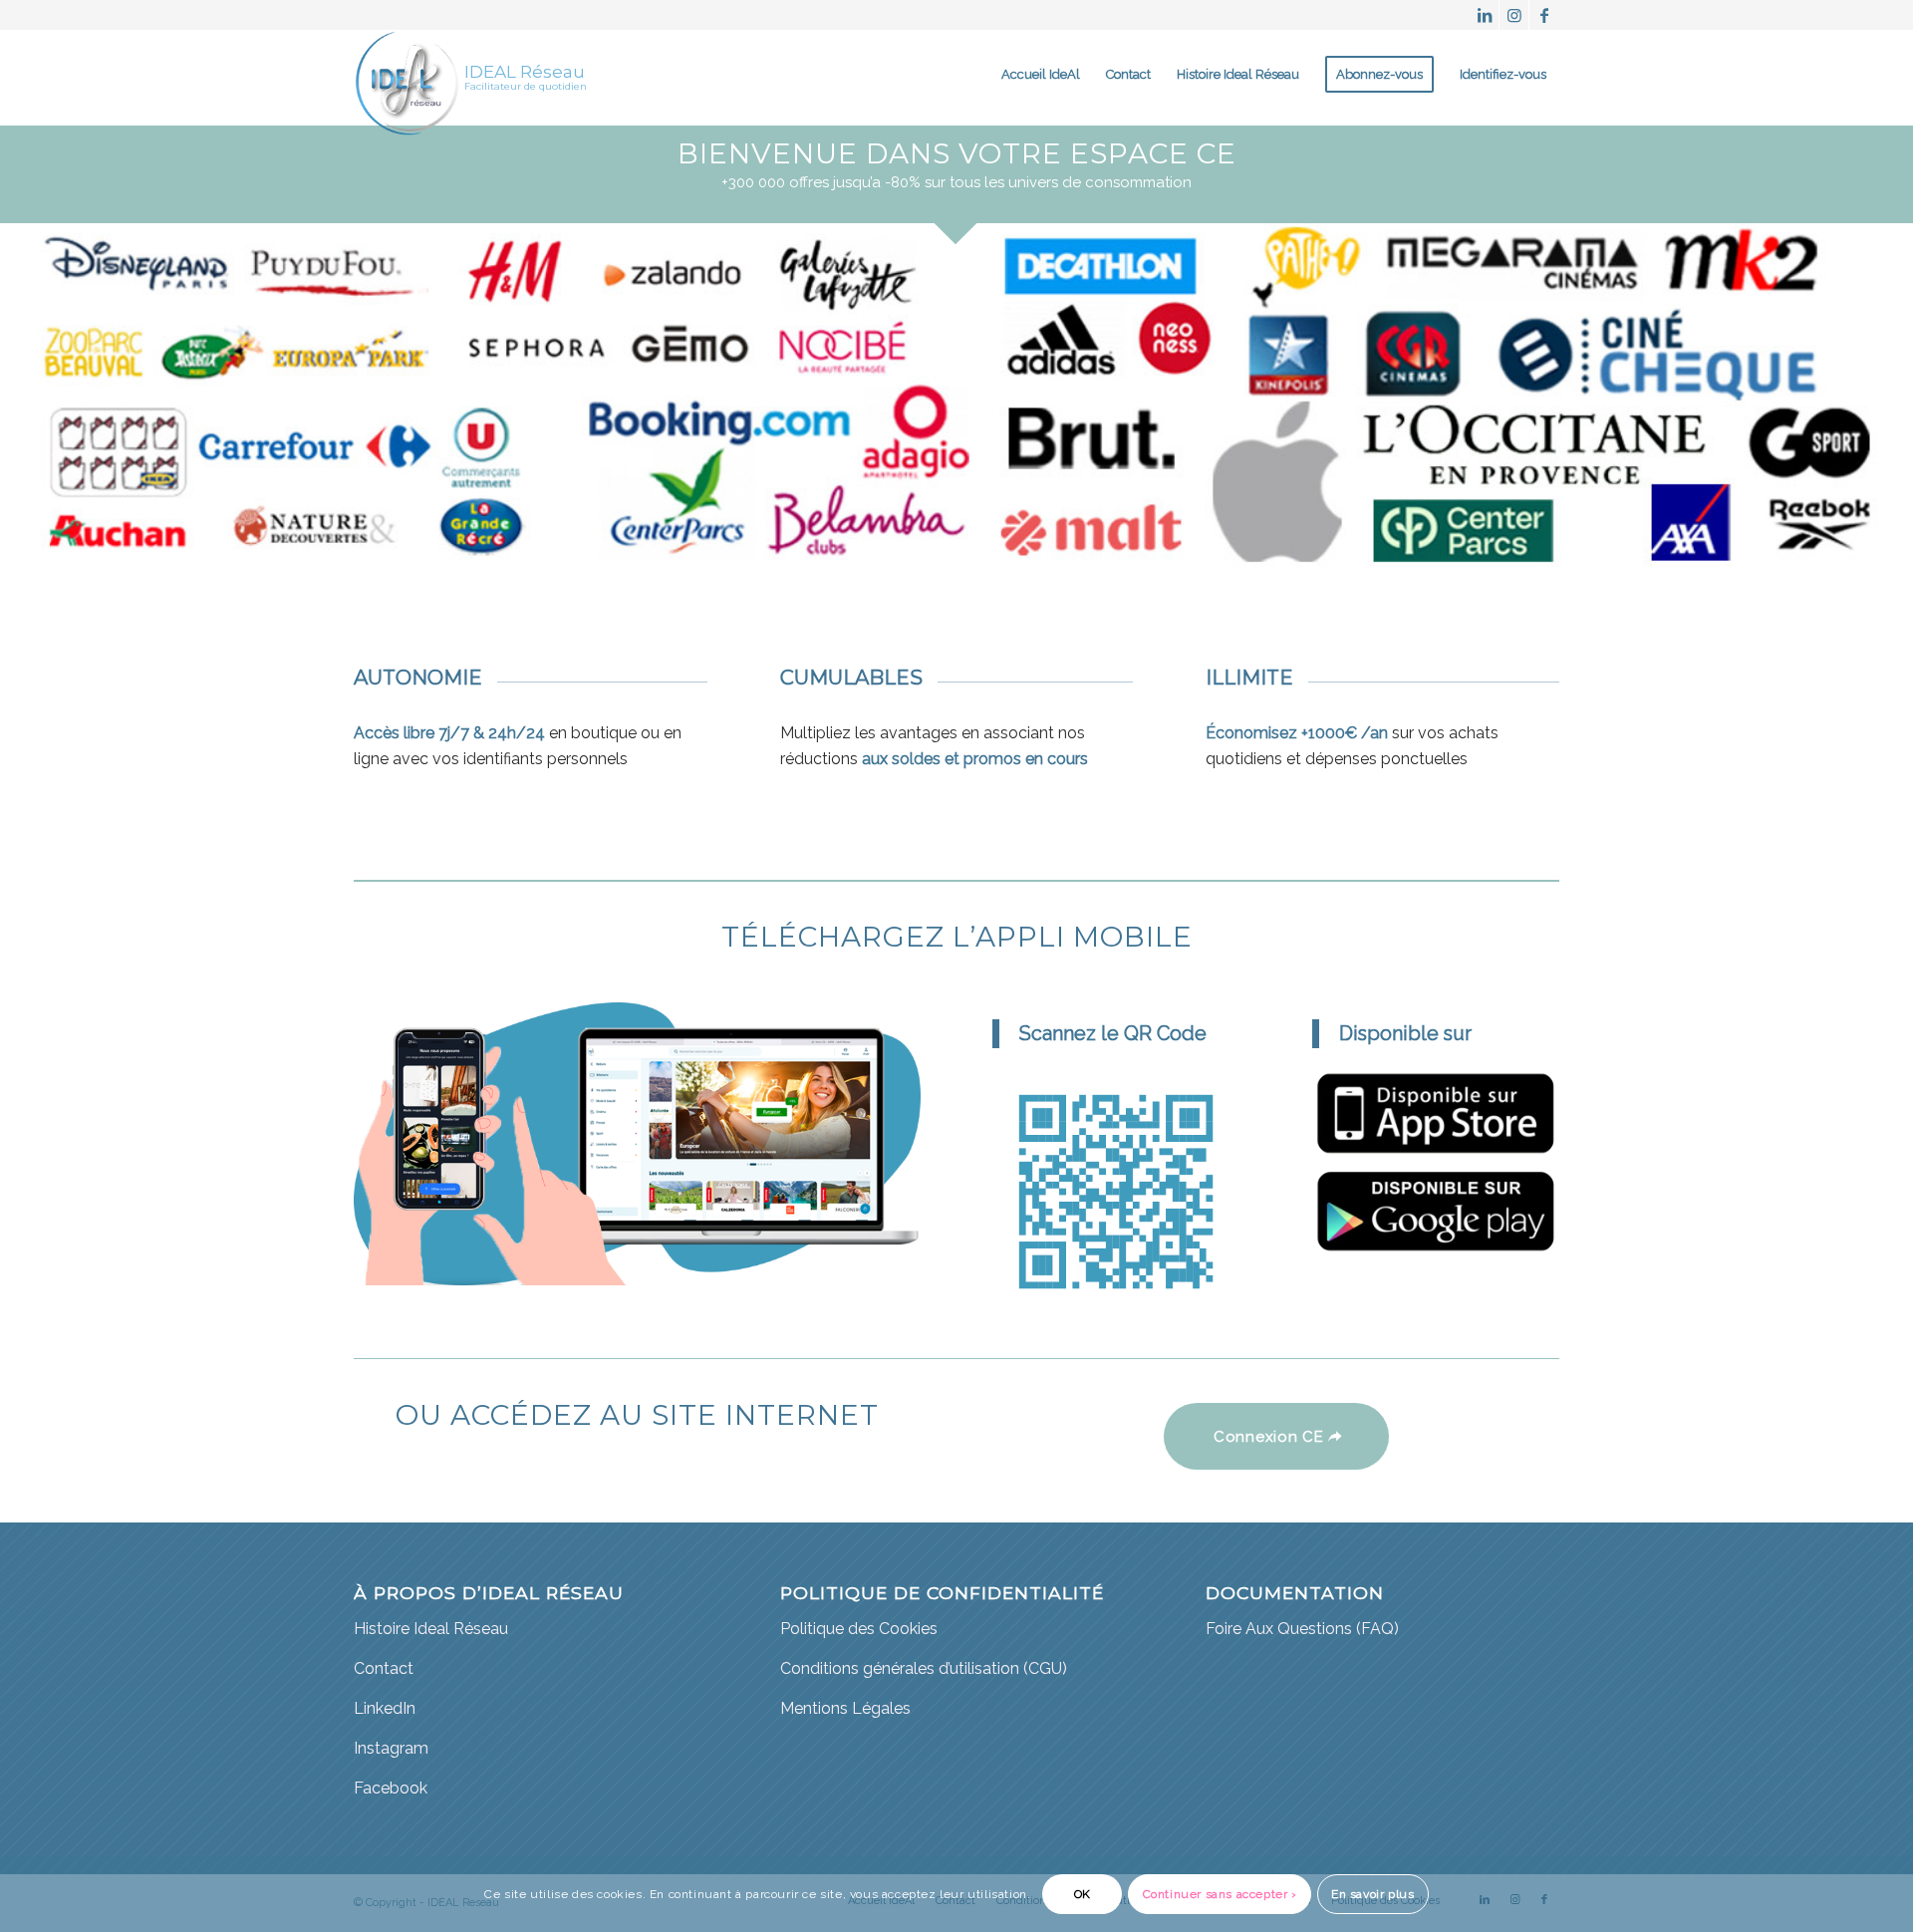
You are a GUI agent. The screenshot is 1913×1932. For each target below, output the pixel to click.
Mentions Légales (845, 1708)
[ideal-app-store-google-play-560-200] (1436, 1211)
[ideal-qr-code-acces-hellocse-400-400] (1116, 1192)
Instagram (391, 1748)
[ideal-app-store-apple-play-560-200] (1436, 1112)
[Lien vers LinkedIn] (1484, 15)
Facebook (391, 1788)
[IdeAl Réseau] (408, 75)
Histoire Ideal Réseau (431, 1629)
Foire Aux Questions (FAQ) (1302, 1629)
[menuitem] (1041, 75)
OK (1083, 1894)
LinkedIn (385, 1708)
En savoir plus (1372, 1894)
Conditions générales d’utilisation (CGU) (924, 1668)
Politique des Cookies (859, 1629)
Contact (384, 1668)
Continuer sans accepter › (1220, 1894)
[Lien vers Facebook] (1544, 15)
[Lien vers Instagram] (1514, 15)
